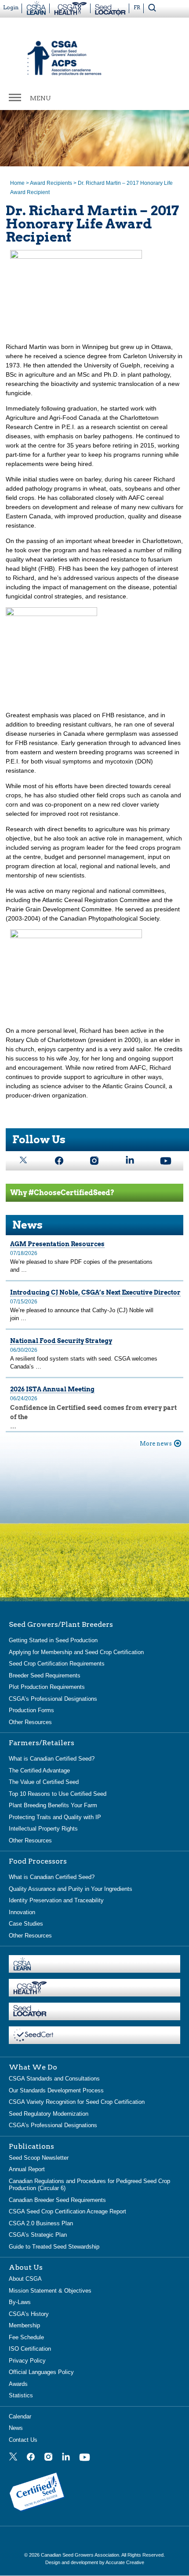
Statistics (21, 2395)
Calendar (20, 2416)
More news (156, 1444)
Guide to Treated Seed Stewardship (54, 2247)
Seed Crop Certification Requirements (57, 1664)
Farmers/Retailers (42, 1743)
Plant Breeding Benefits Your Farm (53, 1805)
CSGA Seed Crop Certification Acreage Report (67, 2211)
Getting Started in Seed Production (53, 1640)
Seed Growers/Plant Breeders (61, 1625)
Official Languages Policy (41, 2372)
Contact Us (23, 2440)
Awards (18, 2384)
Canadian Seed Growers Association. (81, 2555)
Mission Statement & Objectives (50, 2291)
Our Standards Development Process (56, 2090)
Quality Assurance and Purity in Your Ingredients (71, 1889)
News (16, 2428)
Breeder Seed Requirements (45, 1675)
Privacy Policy (27, 2361)
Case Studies (26, 1924)
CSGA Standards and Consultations (54, 2079)
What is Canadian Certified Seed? (52, 1759)
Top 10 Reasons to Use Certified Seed (58, 1794)
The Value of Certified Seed (44, 1782)
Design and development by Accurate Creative (95, 2562)
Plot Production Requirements (47, 1687)
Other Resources (30, 1722)
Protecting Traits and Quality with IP (55, 1817)
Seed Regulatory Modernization (49, 2114)
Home (17, 183)
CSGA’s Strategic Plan (38, 2235)
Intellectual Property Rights (43, 1829)
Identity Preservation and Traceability (56, 1900)
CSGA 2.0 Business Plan (41, 2223)
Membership (24, 2325)
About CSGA (25, 2279)
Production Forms (31, 1710)
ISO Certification (30, 2349)
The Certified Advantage (39, 1771)
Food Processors (38, 1861)
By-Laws (20, 2302)
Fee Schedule (26, 2337)
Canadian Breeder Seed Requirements (57, 2200)
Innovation (22, 1912)
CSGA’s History (29, 2314)
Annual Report (27, 2169)
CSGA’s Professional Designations (53, 1699)
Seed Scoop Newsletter (39, 2158)
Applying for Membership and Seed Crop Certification (76, 1652)
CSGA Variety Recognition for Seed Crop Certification (77, 2102)
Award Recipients (51, 183)
